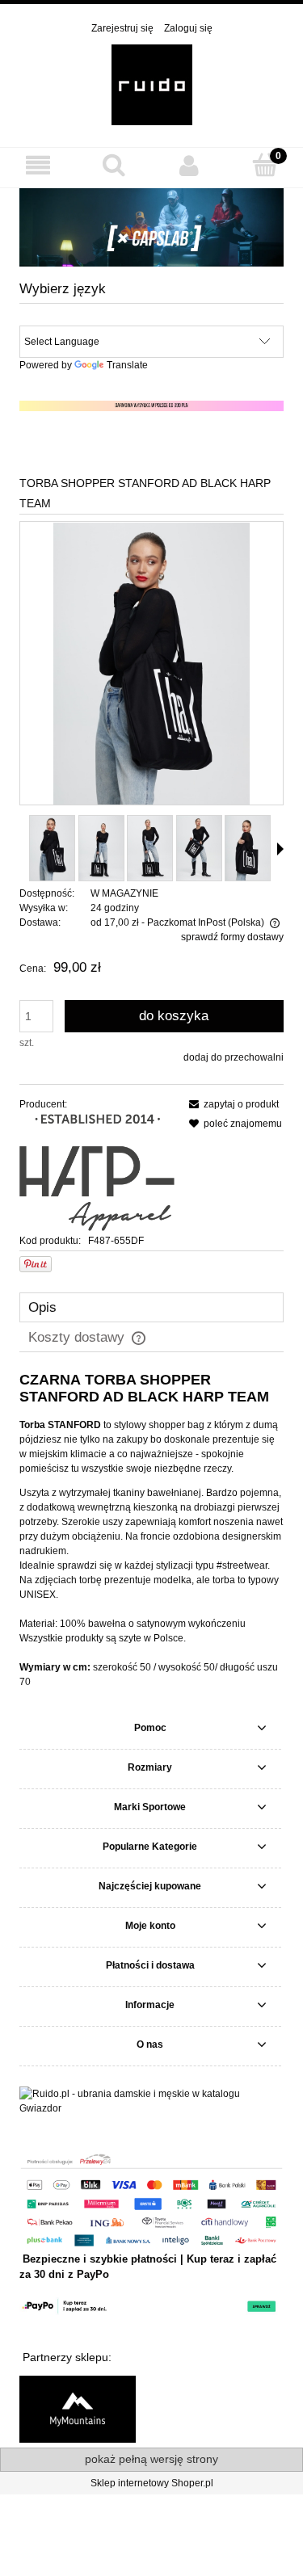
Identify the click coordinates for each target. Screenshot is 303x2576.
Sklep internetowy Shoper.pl (152, 2483)
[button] (38, 165)
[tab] (151, 1307)
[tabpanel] (151, 1530)
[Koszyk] (265, 164)
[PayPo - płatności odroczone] (151, 2305)
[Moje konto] (190, 165)
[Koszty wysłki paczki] (151, 406)
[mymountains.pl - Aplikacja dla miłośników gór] (78, 2408)
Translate (127, 365)
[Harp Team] (97, 1172)
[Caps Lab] (151, 227)
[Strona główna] (152, 84)
